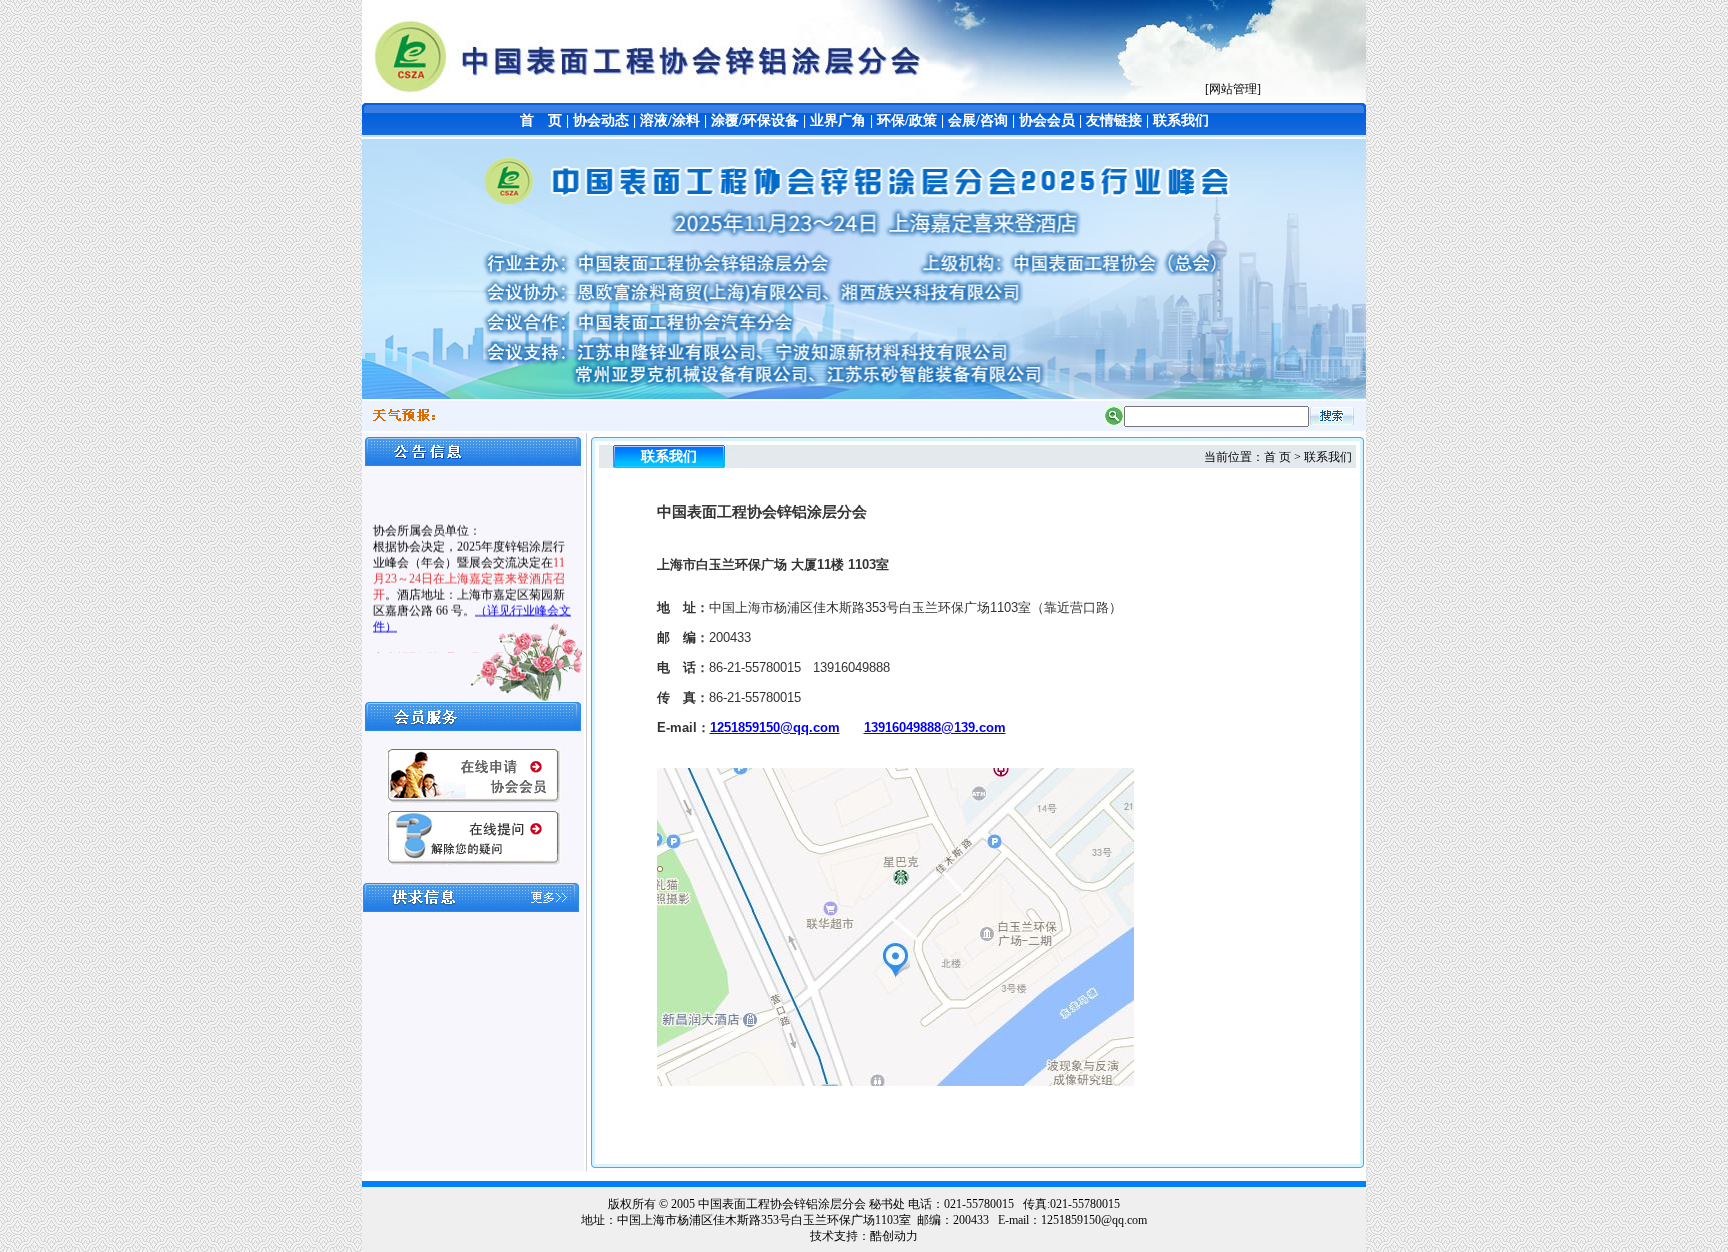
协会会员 (1047, 120)
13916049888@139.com (935, 727)
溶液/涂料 (670, 120)
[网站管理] (1233, 89)
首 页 (541, 120)
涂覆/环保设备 (755, 120)
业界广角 (838, 120)
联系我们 (1181, 120)
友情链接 (1114, 120)
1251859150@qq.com (775, 727)
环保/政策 (907, 120)
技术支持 (834, 1236)
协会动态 (601, 120)
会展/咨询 (978, 120)
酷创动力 (894, 1236)
